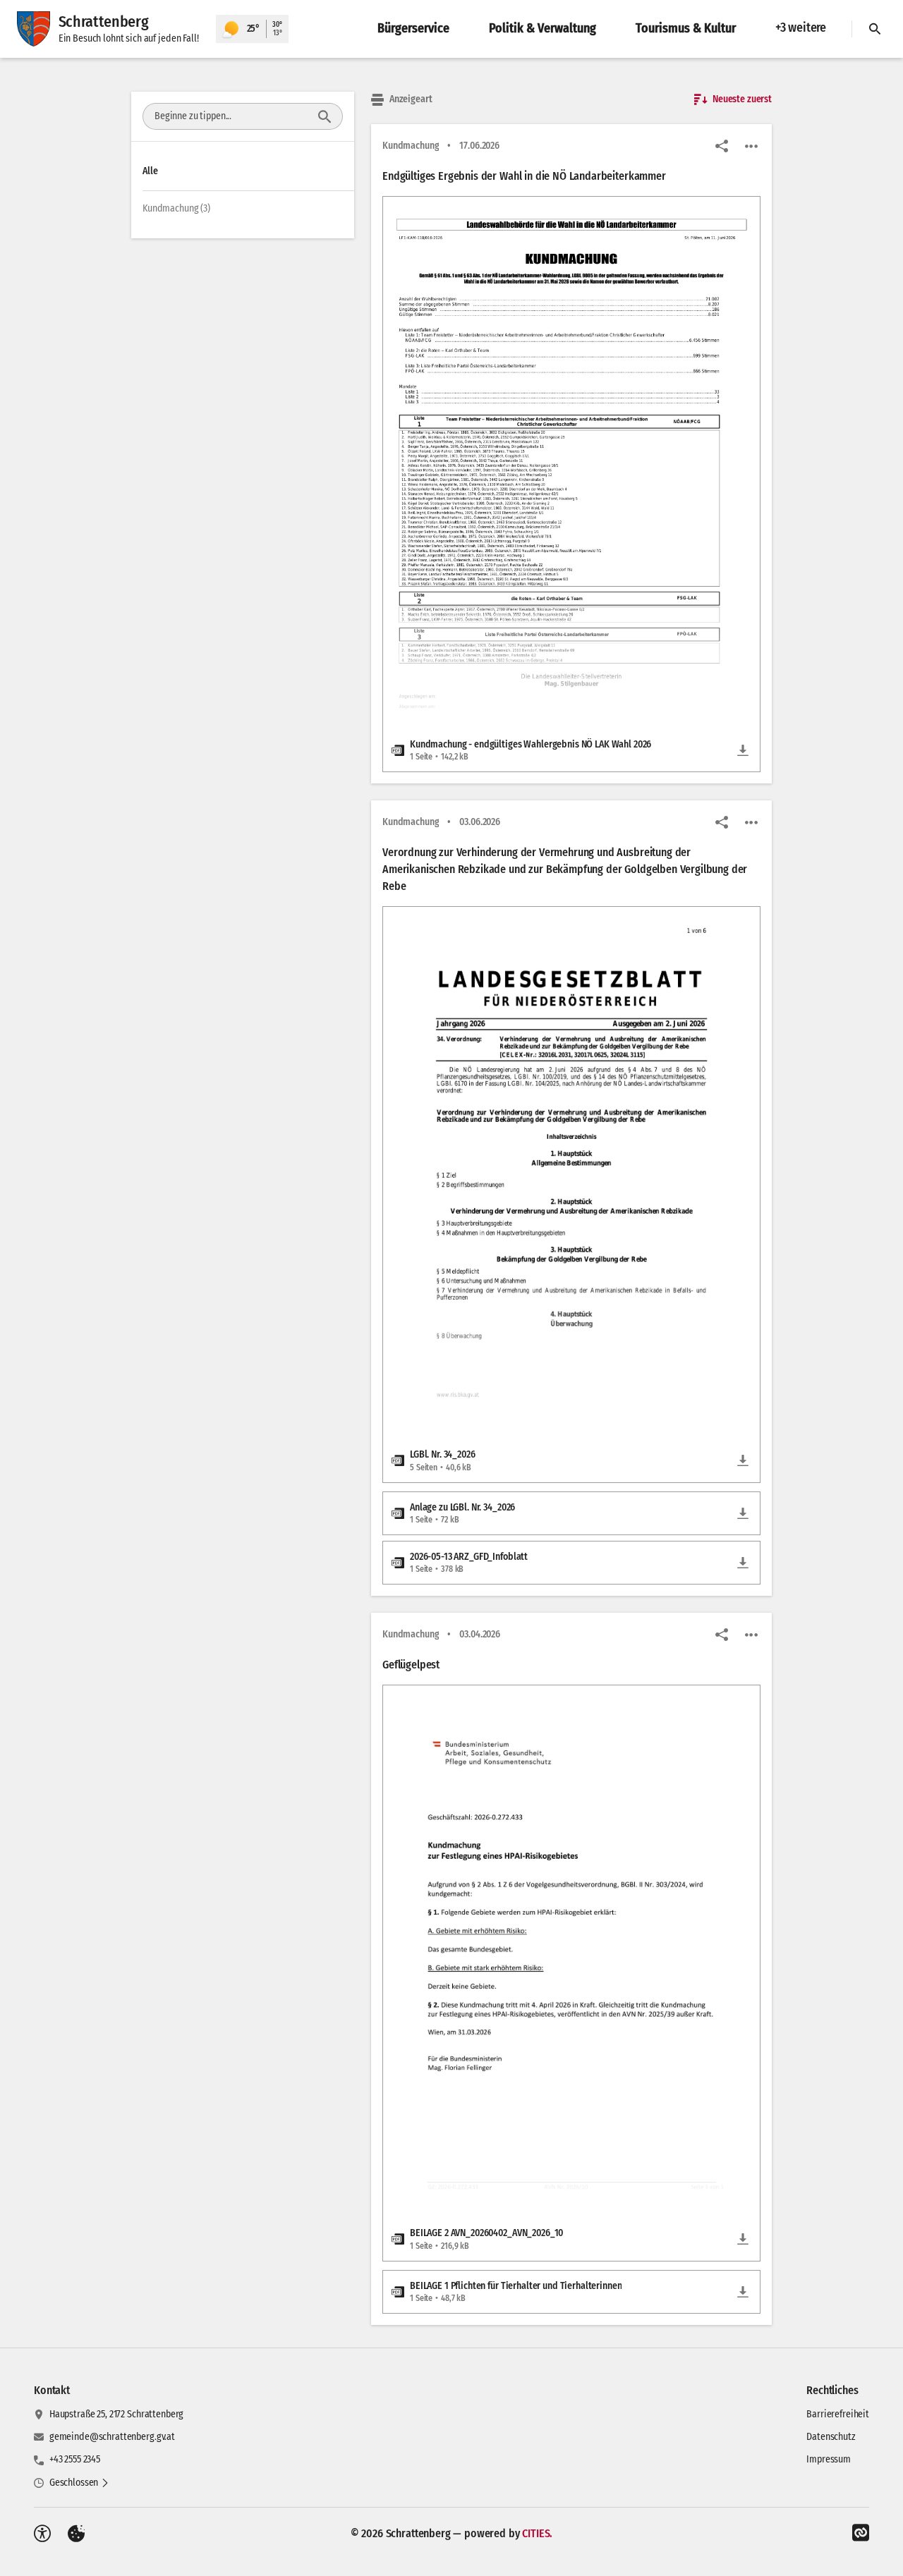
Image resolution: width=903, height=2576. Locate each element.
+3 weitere (801, 28)
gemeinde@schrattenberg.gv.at (112, 2437)
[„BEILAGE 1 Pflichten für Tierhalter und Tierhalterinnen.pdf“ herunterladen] (743, 2292)
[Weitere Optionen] (751, 146)
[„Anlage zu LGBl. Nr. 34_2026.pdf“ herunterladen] (743, 1513)
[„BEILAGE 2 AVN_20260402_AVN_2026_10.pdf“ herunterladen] (743, 2239)
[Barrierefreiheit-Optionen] (42, 2534)
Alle (150, 171)
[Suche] (875, 29)
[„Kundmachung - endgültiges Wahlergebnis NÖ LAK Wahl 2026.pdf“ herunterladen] (743, 750)
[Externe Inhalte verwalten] (76, 2534)
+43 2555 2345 (75, 2459)
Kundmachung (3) (176, 208)
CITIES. (537, 2533)
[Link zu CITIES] (861, 2533)
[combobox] (231, 116)
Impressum (829, 2459)
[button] (571, 454)
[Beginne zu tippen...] (325, 116)
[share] (722, 146)
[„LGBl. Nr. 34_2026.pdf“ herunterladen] (743, 1460)
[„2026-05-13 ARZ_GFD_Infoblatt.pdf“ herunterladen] (743, 1563)
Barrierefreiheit (838, 2414)
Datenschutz (831, 2437)
